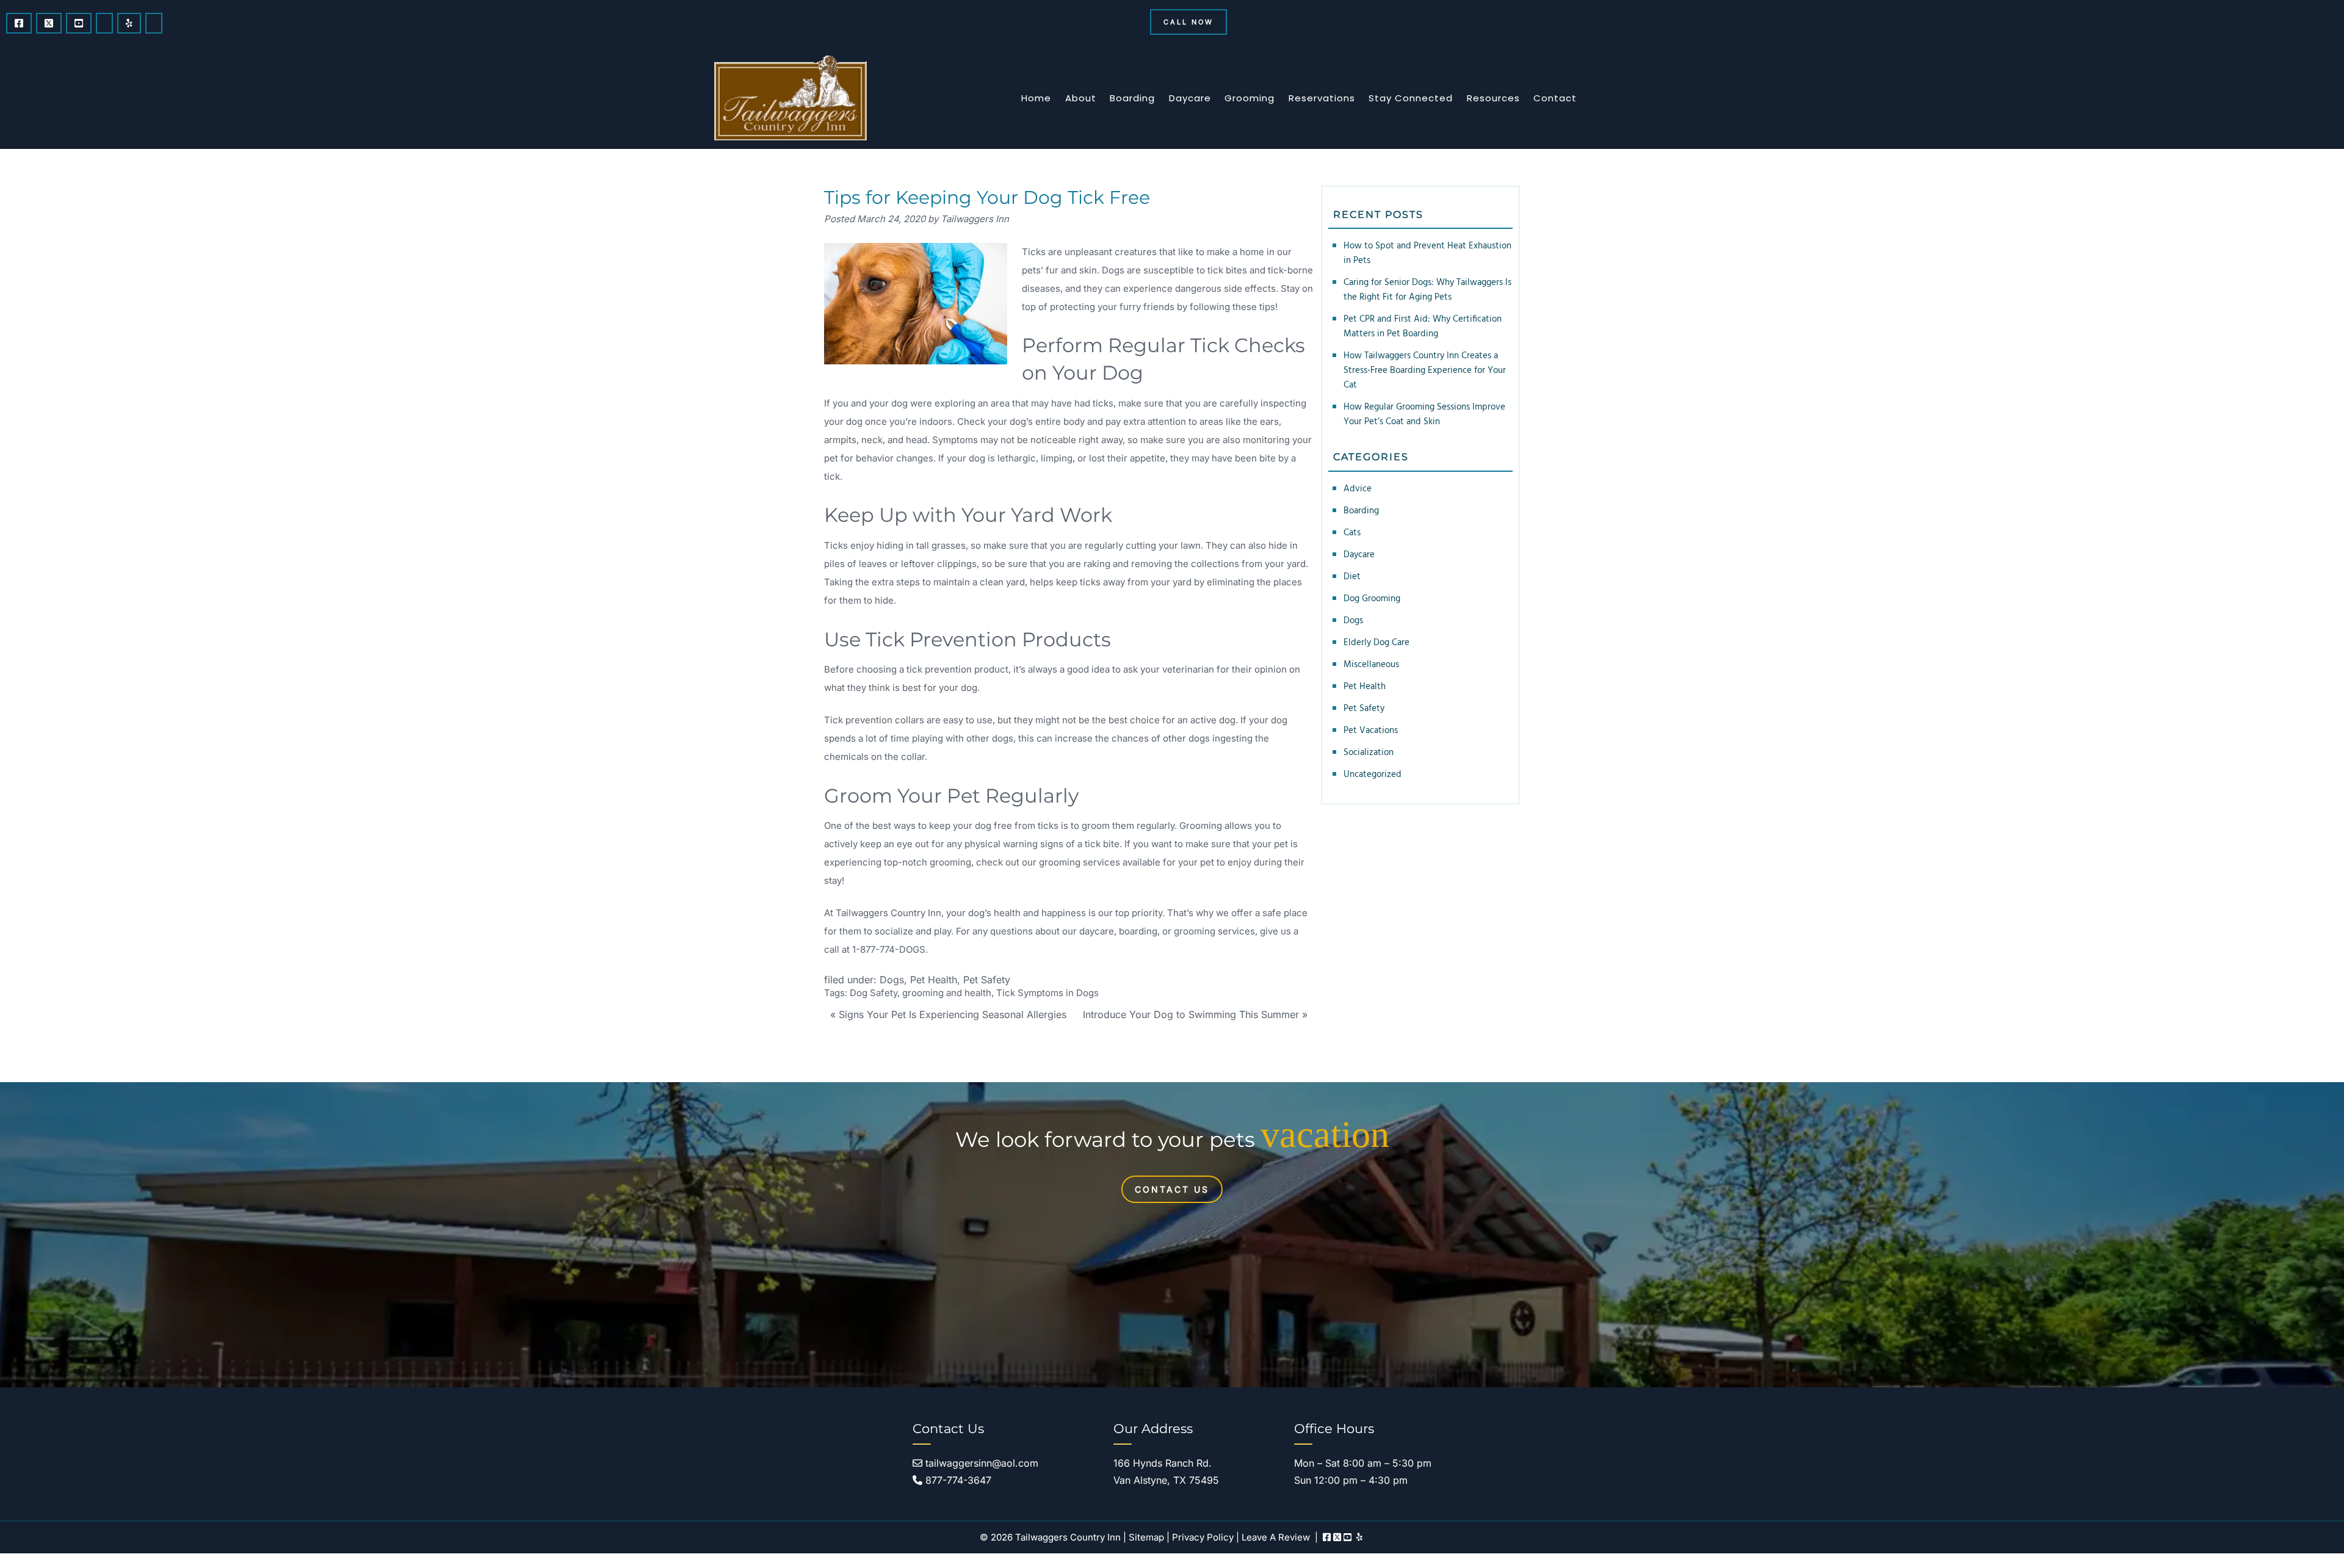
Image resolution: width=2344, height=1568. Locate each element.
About (1081, 98)
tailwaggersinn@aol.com (980, 1463)
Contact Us (1172, 1189)
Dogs (892, 980)
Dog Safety (874, 993)
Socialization (1369, 753)
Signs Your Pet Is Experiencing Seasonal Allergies (953, 1014)
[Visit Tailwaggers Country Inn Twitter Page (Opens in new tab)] (49, 23)
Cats (1352, 533)
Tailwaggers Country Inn (888, 913)
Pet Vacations (1371, 731)
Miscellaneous (1371, 665)
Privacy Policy (1203, 1537)
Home (1036, 98)
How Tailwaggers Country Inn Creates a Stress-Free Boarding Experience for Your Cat (1425, 370)
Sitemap (1146, 1537)
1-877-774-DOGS (889, 949)
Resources (1493, 98)
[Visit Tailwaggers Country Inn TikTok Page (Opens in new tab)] (154, 23)
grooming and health (947, 993)
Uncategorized (1373, 775)
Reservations (1322, 98)
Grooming (1250, 98)
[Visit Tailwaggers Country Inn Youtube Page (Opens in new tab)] (79, 23)
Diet (1352, 577)
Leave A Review (1276, 1537)
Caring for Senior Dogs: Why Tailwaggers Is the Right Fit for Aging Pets (1427, 290)
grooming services (1080, 862)
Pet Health (934, 980)
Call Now (1188, 22)
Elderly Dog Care (1376, 643)
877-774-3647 (957, 1480)
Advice (1358, 489)
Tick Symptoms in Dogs (1047, 993)
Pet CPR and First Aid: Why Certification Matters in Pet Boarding (1423, 327)
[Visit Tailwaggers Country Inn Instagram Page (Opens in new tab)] (104, 23)
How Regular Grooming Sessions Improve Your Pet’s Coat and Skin (1424, 414)
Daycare (1190, 98)
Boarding (1132, 98)
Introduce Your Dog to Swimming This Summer (1191, 1014)
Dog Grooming (1372, 599)
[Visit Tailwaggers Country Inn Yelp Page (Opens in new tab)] (129, 23)
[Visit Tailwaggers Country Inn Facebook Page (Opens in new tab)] (19, 23)
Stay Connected (1411, 98)
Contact (1555, 98)
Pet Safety (987, 980)
